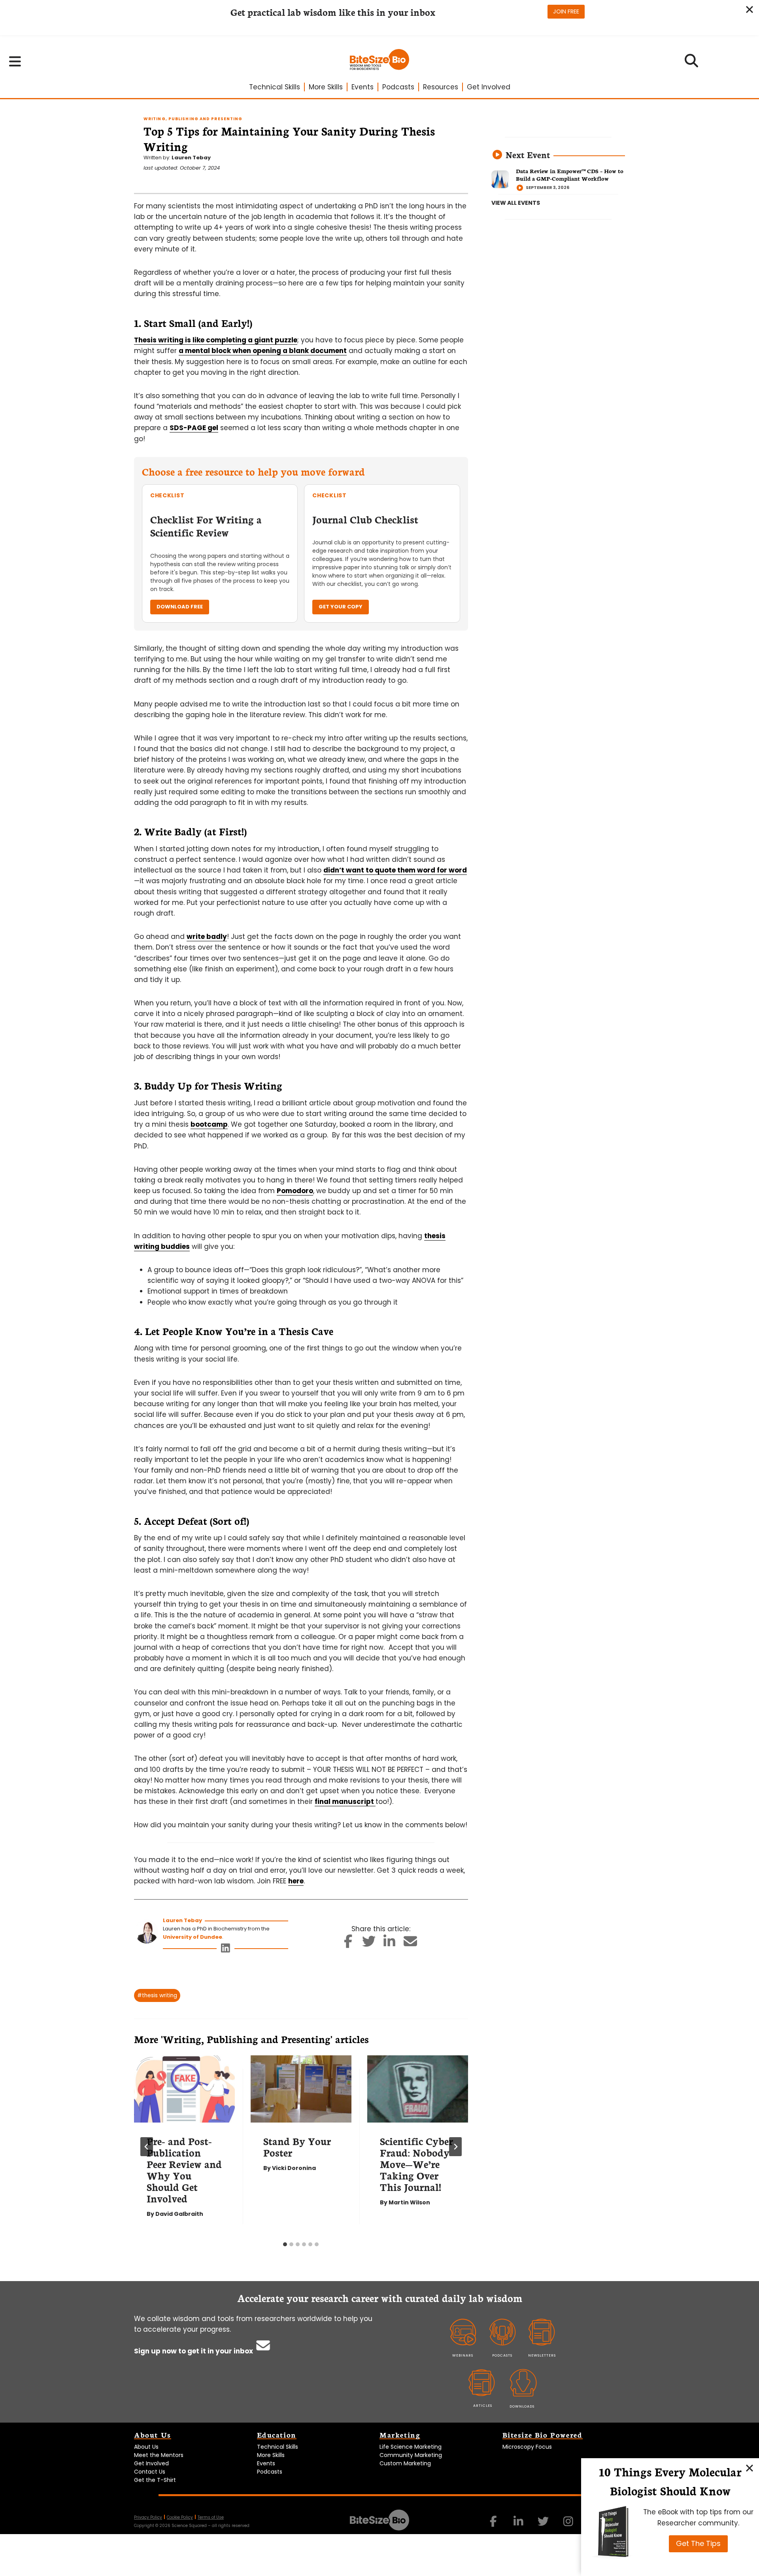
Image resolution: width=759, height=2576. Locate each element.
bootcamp (209, 1124)
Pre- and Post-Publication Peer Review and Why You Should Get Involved (184, 2169)
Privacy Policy (148, 2517)
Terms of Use (211, 2517)
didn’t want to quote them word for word (395, 870)
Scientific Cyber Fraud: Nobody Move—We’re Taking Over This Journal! (416, 2164)
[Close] (750, 2468)
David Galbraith (179, 2214)
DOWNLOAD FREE (180, 607)
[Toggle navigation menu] (15, 61)
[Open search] (692, 63)
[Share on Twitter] (369, 1944)
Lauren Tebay (191, 158)
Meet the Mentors (159, 2455)
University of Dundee (193, 1937)
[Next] (455, 2147)
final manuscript (345, 1802)
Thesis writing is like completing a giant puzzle (216, 340)
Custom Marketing (405, 2463)
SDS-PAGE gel (194, 428)
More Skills (326, 87)
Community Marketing (411, 2455)
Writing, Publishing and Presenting (193, 119)
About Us (146, 2447)
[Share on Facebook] (348, 1944)
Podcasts (398, 87)
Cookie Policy (180, 2517)
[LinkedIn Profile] (226, 1950)
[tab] (285, 2244)
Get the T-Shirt (155, 2480)
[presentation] (184, 2089)
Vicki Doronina (294, 2168)
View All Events (516, 203)
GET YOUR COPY (341, 607)
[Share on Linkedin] (390, 1944)
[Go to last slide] (147, 2147)
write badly (207, 937)
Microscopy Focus (527, 2447)
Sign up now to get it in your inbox (194, 2351)
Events (363, 87)
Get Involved (489, 87)
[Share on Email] (410, 1944)
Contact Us (150, 2472)
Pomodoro (295, 1191)
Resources (441, 87)
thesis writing (157, 1995)
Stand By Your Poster (297, 2146)
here (296, 1881)
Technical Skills (275, 87)
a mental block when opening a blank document (263, 351)
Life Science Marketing (411, 2447)
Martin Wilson (409, 2202)
